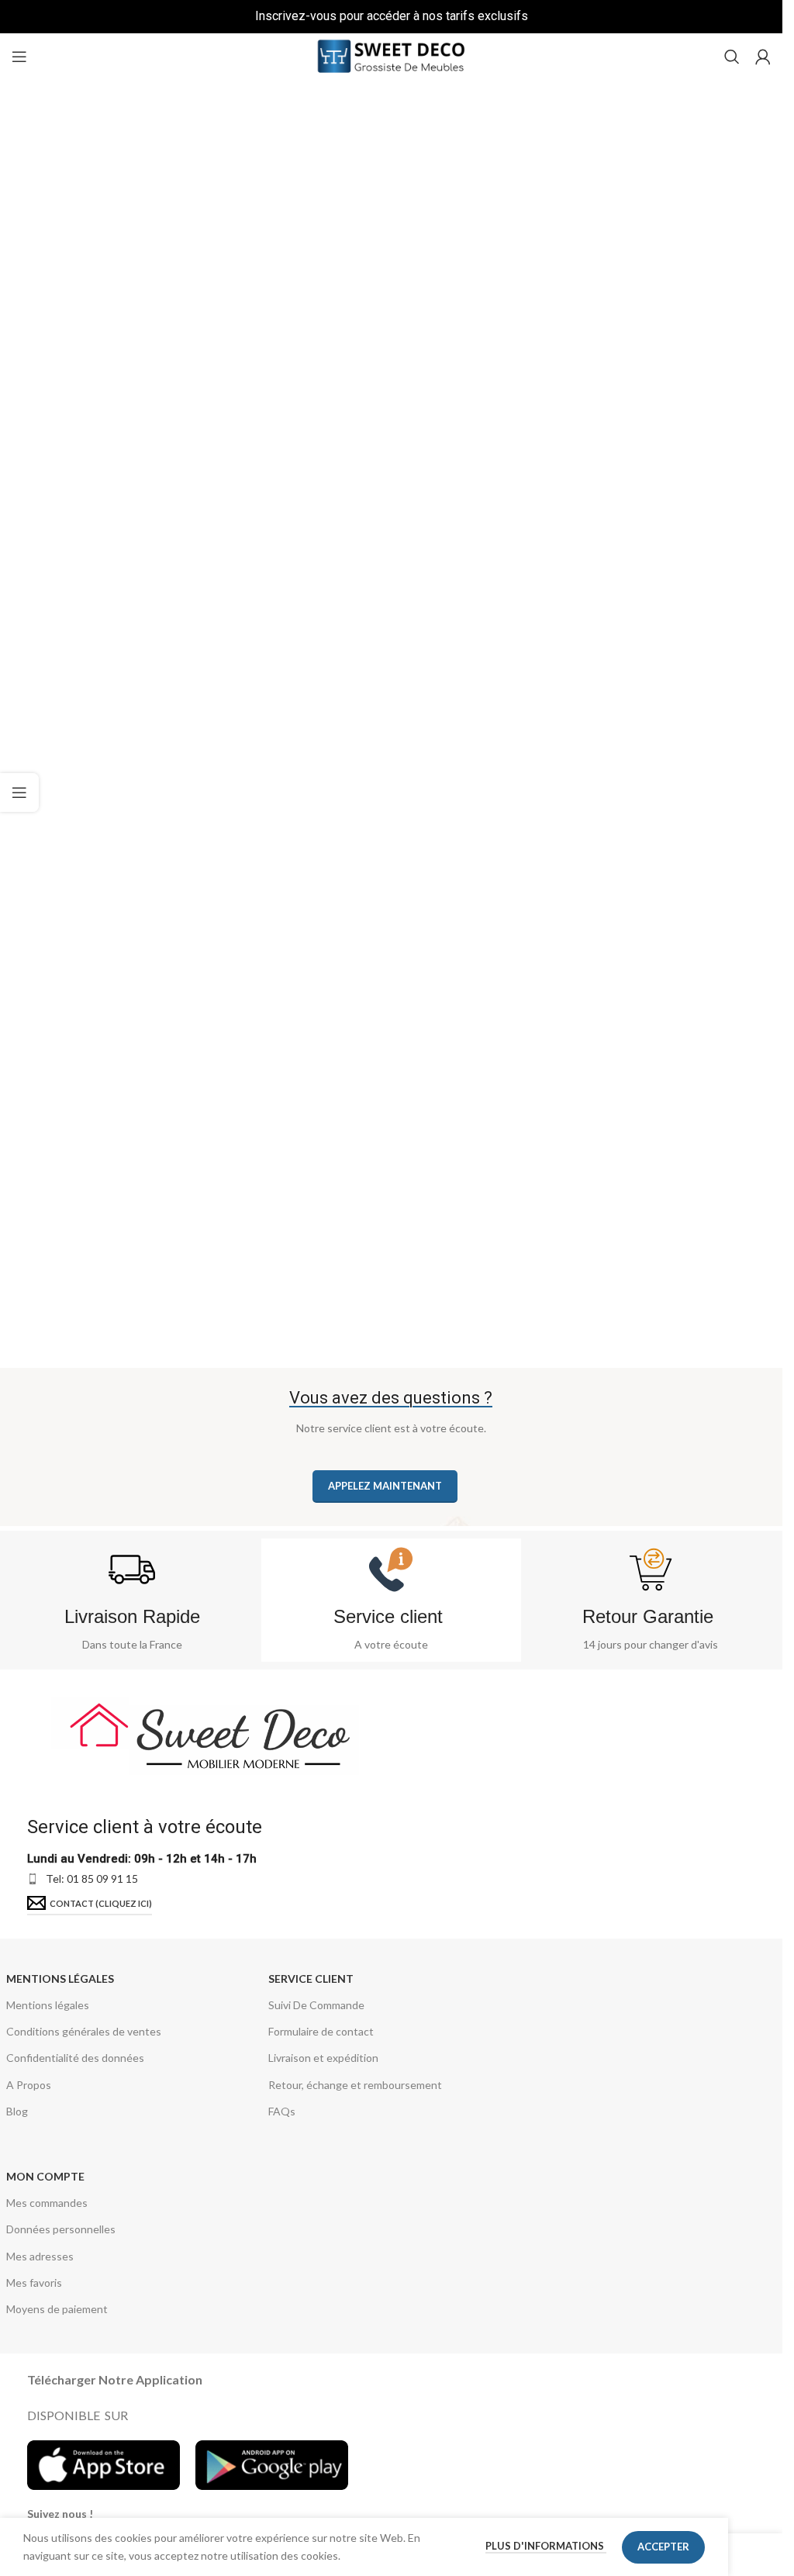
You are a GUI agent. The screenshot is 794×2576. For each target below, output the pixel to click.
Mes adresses (40, 2256)
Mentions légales (60, 1979)
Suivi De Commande (316, 2005)
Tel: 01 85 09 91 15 (92, 1878)
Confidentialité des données (75, 2058)
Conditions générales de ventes (84, 2031)
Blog (17, 2111)
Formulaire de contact (321, 2031)
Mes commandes (47, 2203)
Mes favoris (34, 2282)
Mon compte (45, 2176)
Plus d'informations (546, 2546)
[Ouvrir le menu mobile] (19, 57)
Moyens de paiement (57, 2309)
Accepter (663, 2547)
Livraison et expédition (323, 2058)
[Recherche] (732, 57)
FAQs (282, 2111)
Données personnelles (61, 2229)
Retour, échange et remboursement (355, 2085)
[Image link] (206, 1733)
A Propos (29, 2085)
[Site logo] (391, 55)
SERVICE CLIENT (311, 1979)
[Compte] (763, 57)
